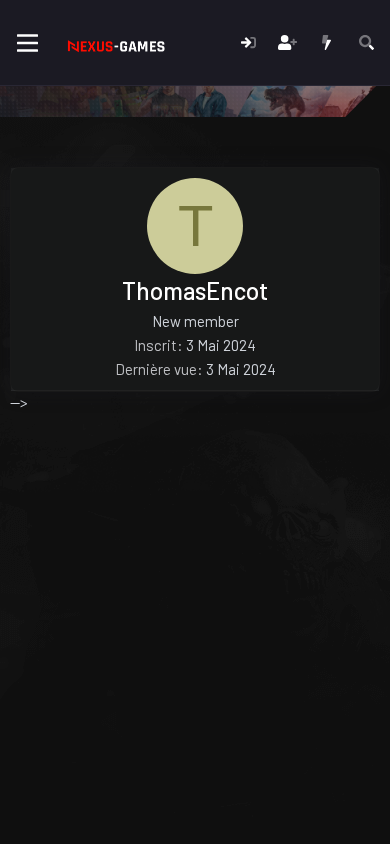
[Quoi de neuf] (326, 42)
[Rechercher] (366, 42)
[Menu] (27, 43)
